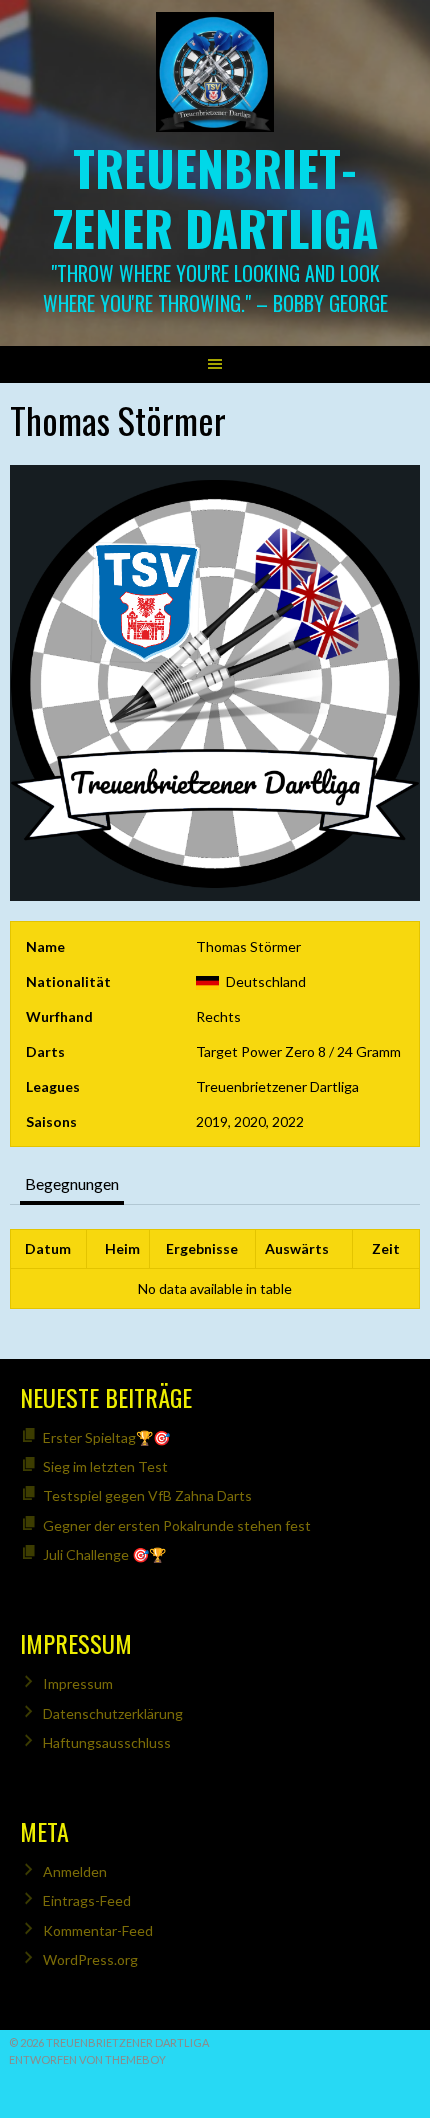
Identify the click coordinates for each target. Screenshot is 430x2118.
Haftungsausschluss (107, 1742)
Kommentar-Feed (98, 1930)
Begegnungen (72, 1183)
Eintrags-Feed (87, 1900)
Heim (122, 1248)
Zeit (386, 1248)
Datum (48, 1248)
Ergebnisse (202, 1248)
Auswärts (297, 1248)
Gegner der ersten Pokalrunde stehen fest (177, 1525)
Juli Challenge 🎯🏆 (104, 1554)
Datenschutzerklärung (113, 1713)
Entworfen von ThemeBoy (87, 2059)
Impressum (78, 1683)
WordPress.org (90, 1959)
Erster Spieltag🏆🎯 (106, 1437)
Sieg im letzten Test (105, 1466)
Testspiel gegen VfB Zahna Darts (147, 1495)
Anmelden (75, 1871)
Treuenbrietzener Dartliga (215, 197)
